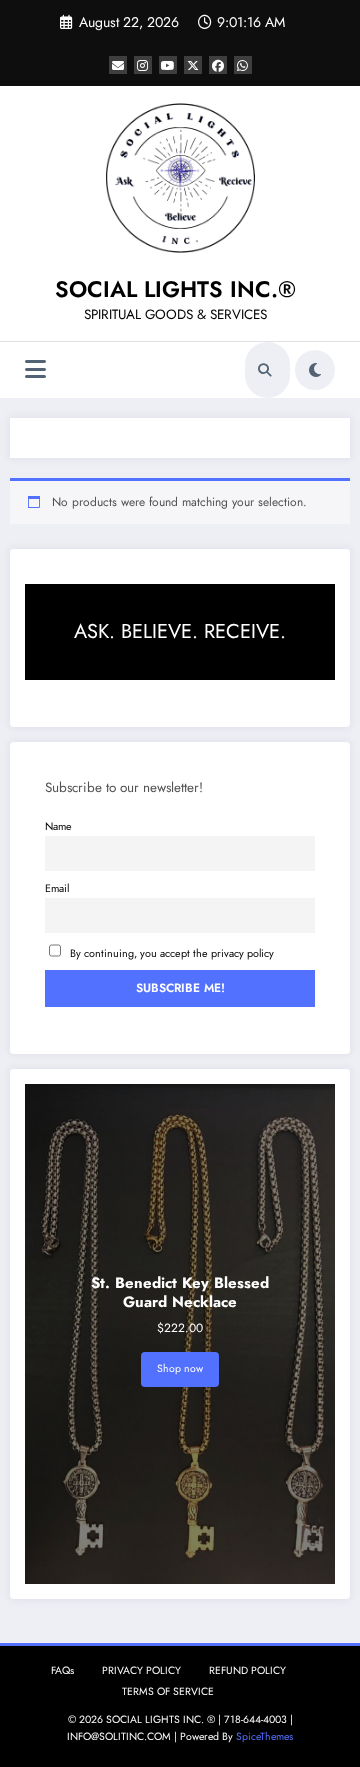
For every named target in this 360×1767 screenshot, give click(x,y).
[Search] (265, 370)
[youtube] (168, 65)
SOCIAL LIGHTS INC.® (175, 289)
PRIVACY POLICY (141, 1670)
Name (58, 826)
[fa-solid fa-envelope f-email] (118, 65)
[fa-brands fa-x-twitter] (193, 65)
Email (57, 888)
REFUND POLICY (247, 1670)
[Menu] (35, 369)
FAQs (62, 1670)
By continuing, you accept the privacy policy (172, 953)
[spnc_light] (315, 370)
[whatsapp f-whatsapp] (243, 65)
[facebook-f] (218, 65)
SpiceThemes (264, 1736)
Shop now (180, 1368)
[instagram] (143, 65)
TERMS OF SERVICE (168, 1691)
